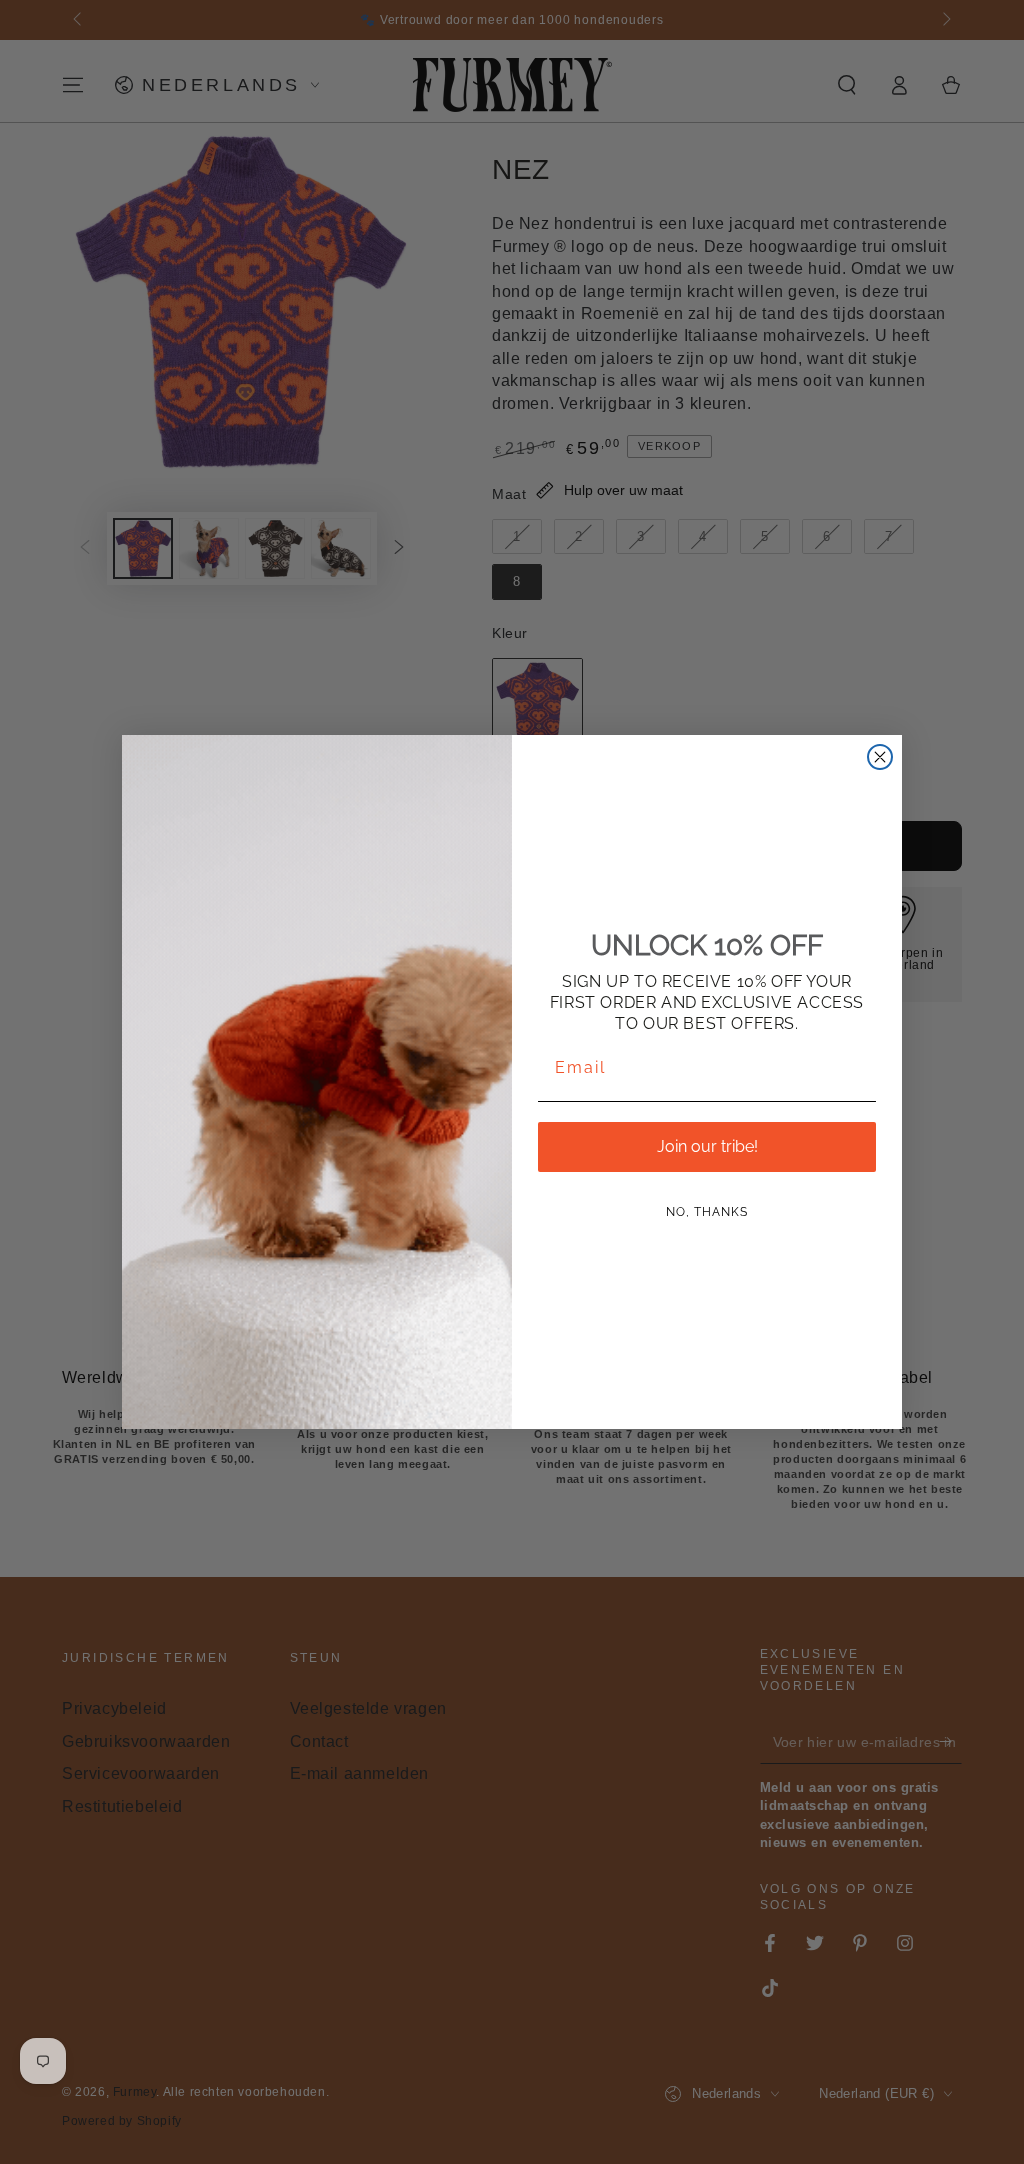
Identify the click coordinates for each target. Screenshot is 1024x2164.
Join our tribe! (707, 1146)
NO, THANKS (707, 1212)
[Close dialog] (880, 757)
